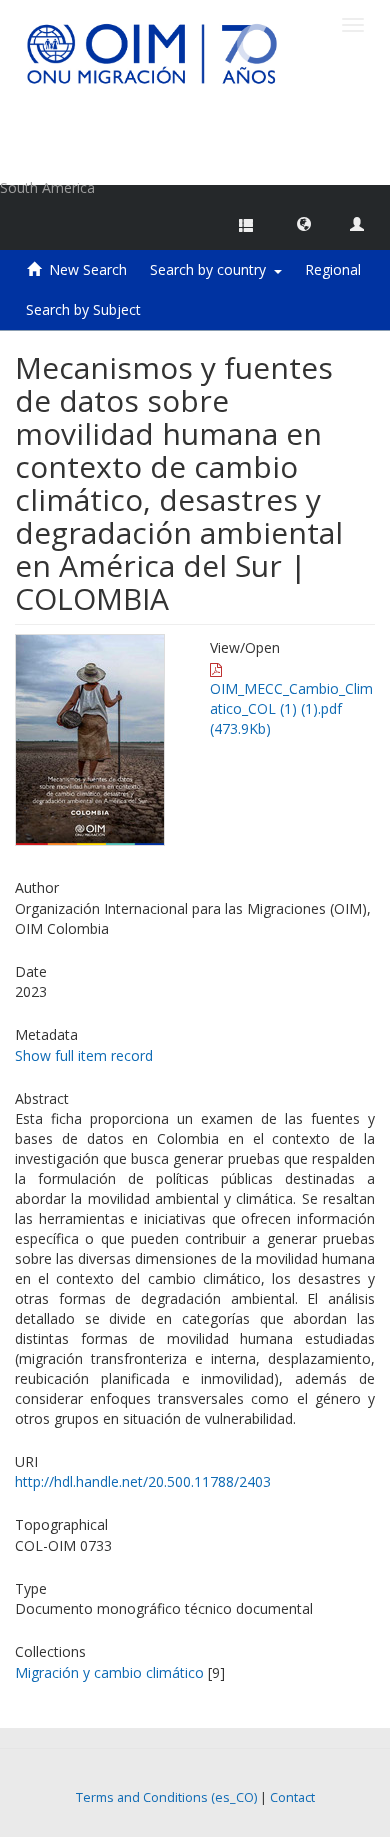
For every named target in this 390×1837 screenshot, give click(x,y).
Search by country (212, 269)
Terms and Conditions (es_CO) (166, 1797)
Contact (292, 1797)
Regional (333, 269)
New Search (88, 269)
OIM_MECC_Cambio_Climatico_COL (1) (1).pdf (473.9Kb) (291, 708)
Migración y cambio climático (109, 1672)
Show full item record (84, 1055)
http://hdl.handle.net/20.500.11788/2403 (143, 1481)
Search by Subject (83, 309)
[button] (304, 223)
